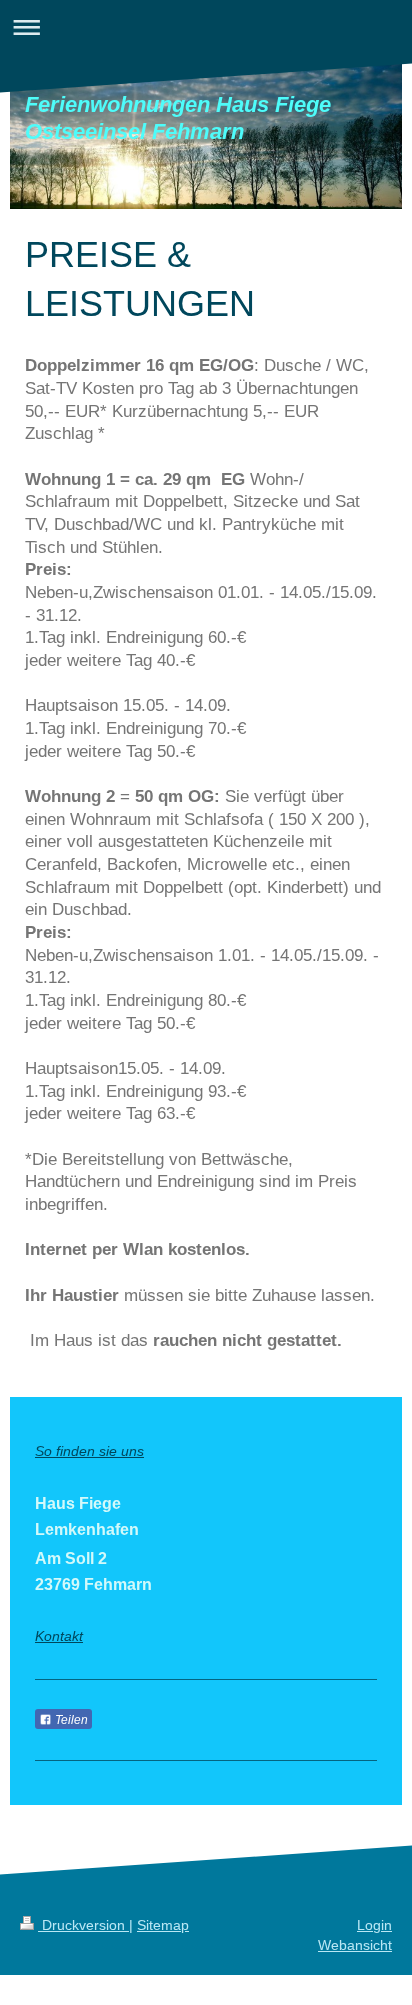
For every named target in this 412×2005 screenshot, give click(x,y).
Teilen (70, 1720)
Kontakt (59, 1636)
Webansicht (355, 1945)
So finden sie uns (89, 1451)
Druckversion (83, 1925)
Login (374, 1925)
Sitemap (163, 1925)
